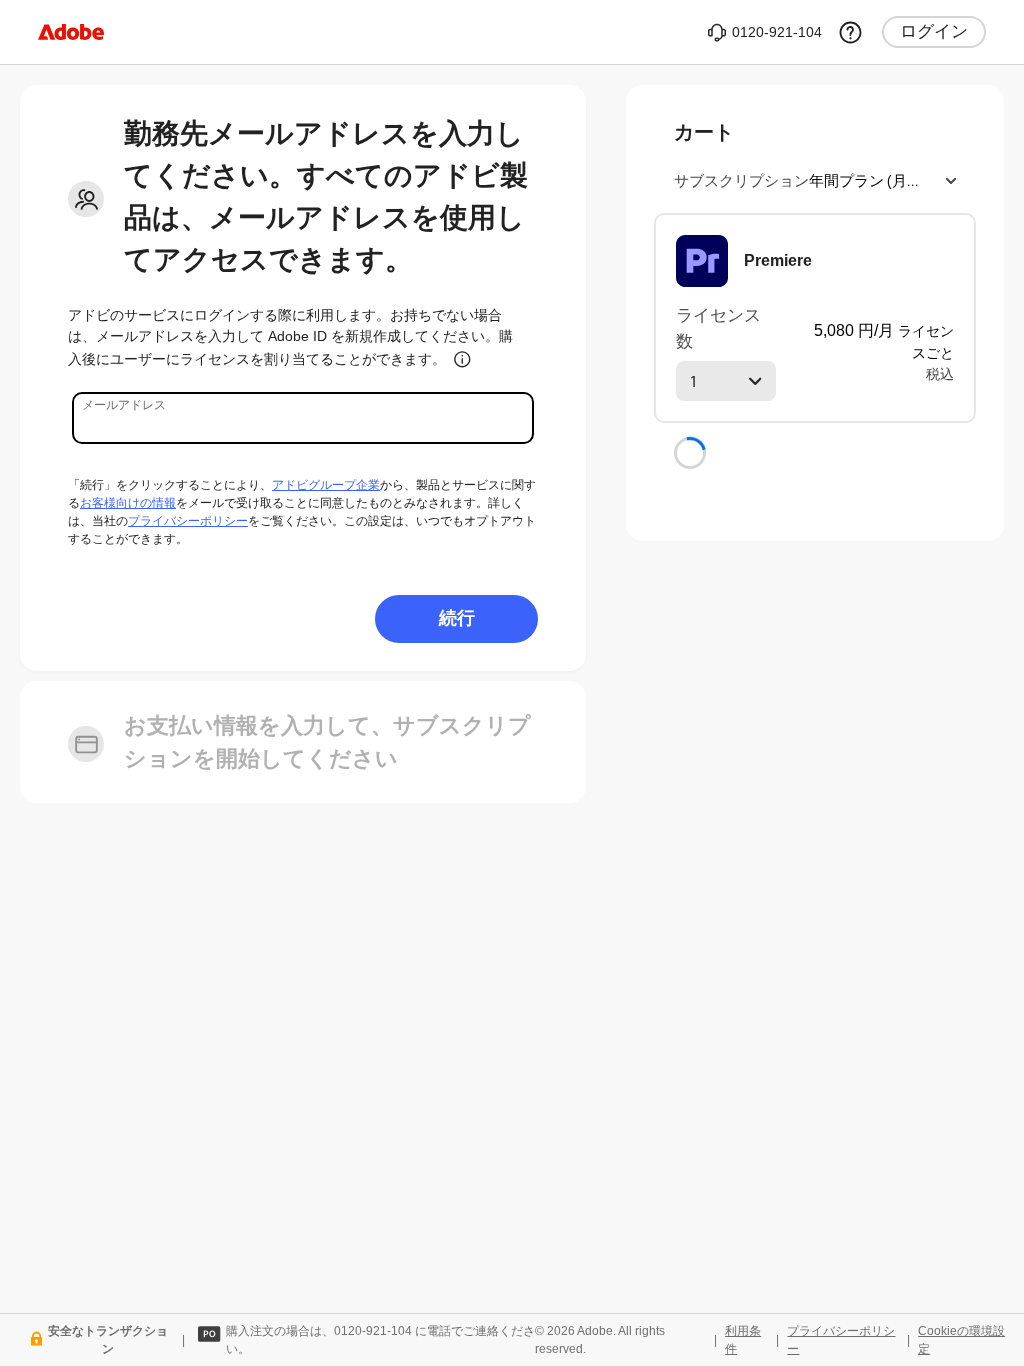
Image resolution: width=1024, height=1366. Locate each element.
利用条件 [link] (743, 1340)
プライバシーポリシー (188, 521)
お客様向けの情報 (128, 503)
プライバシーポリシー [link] (841, 1340)
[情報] (462, 359)
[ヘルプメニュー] (850, 32)
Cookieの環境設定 (961, 1340)
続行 (457, 617)
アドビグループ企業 (326, 485)
